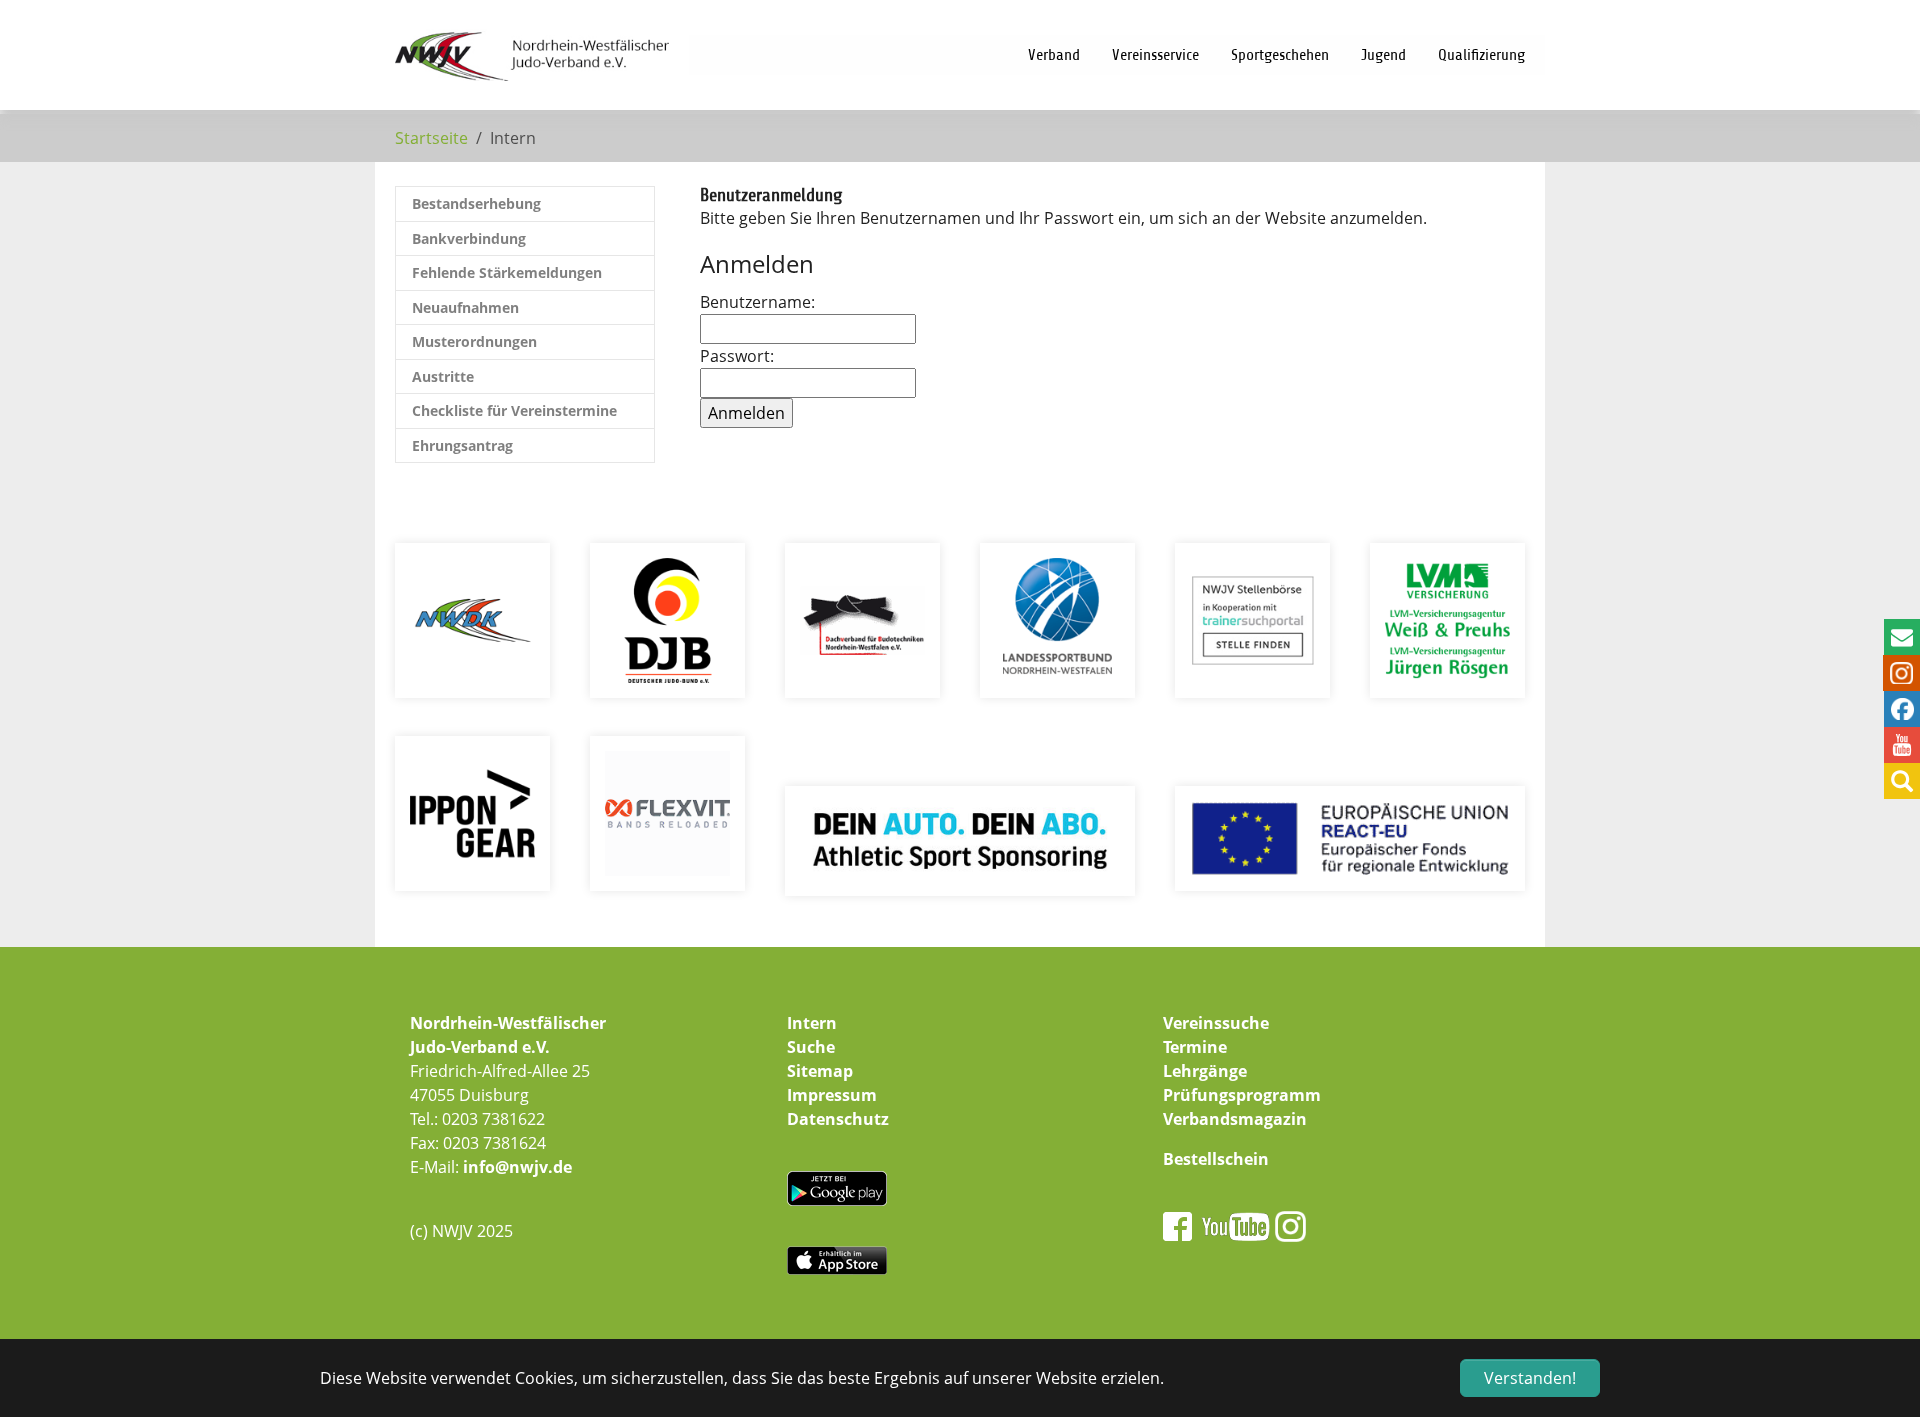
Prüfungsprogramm (1242, 1095)
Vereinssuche (1216, 1023)
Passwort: (737, 356)
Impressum (832, 1095)
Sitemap (820, 1071)
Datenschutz (838, 1119)
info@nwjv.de (517, 1167)
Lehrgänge (1205, 1071)
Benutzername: (757, 302)
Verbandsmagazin (1235, 1119)
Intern (812, 1023)
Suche (811, 1047)
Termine (1195, 1047)
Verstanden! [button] (1530, 1378)
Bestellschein (1216, 1159)
